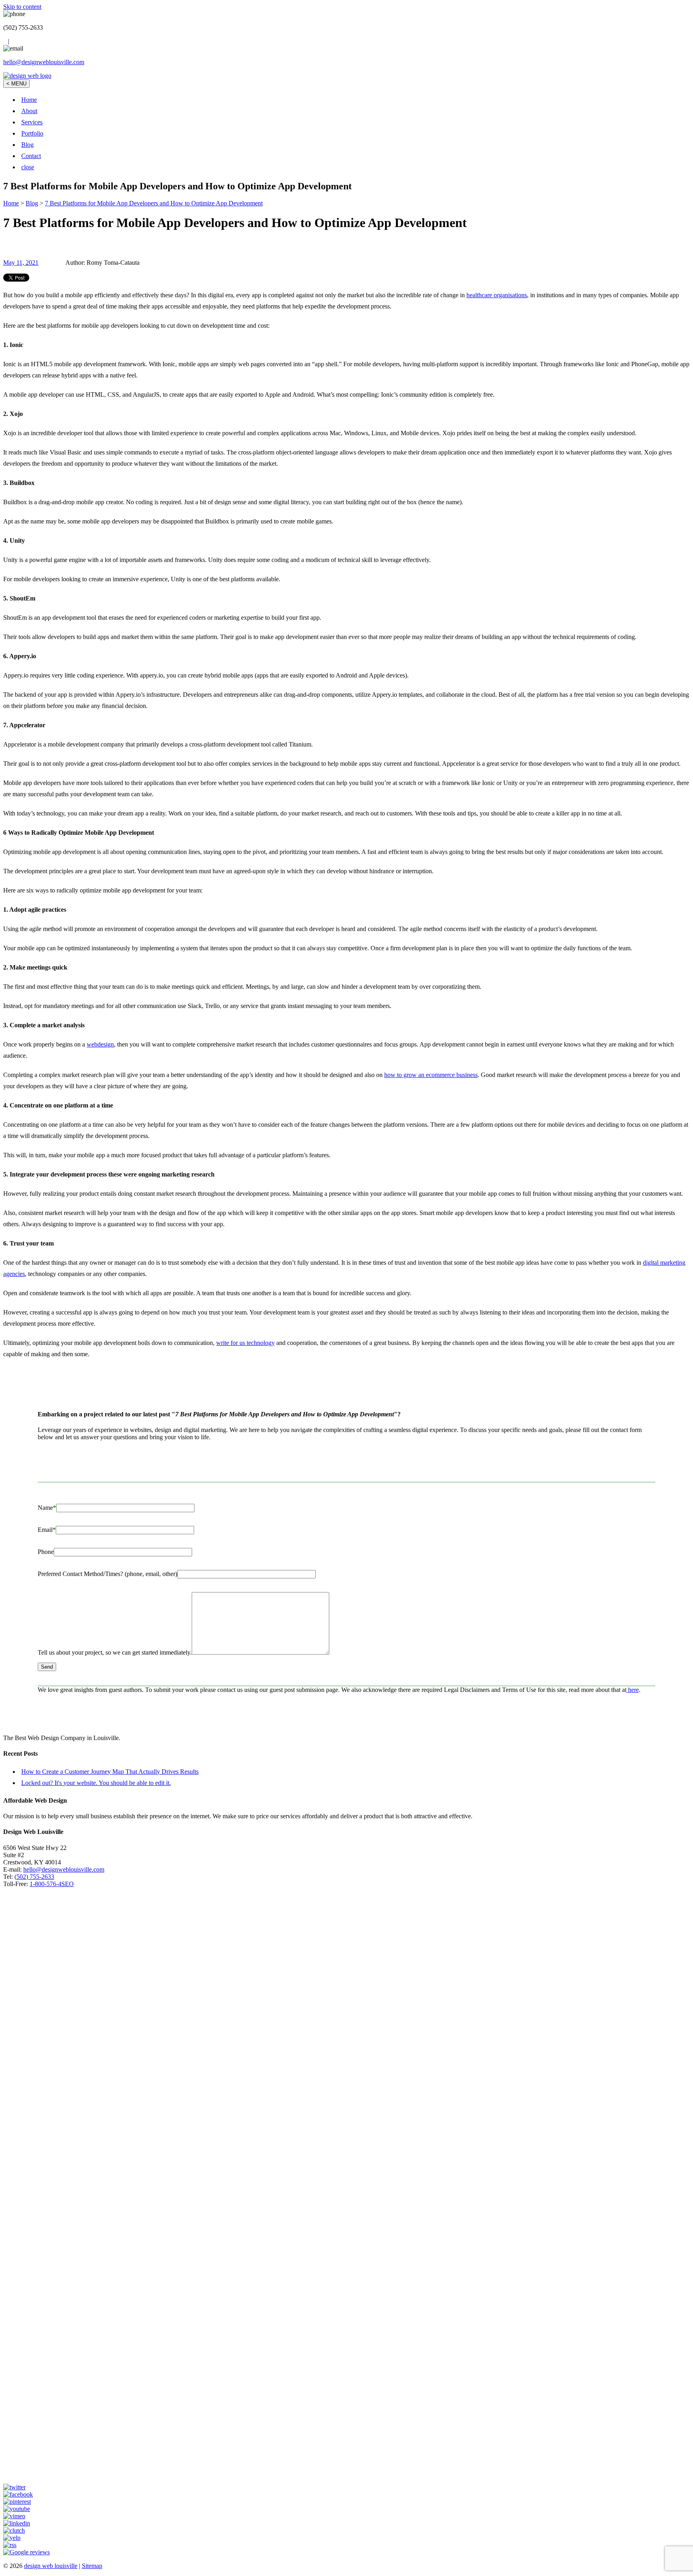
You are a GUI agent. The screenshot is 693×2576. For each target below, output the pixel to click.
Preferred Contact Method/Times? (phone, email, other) (107, 1574)
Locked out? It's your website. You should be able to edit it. (96, 1783)
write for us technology (245, 1343)
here (633, 1690)
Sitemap (92, 2566)
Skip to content (22, 7)
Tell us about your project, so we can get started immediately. (115, 1652)
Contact (31, 156)
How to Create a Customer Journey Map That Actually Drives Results (110, 1772)
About (29, 111)
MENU (16, 84)
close (28, 167)
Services (32, 122)
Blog (27, 145)
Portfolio (32, 133)
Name (47, 1508)
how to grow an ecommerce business (431, 1075)
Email (47, 1530)
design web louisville (51, 2566)
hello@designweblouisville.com (44, 62)
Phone (46, 1552)
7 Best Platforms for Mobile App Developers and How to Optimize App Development (154, 203)
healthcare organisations (497, 295)
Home (29, 100)
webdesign (100, 1044)
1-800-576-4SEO (52, 1884)
